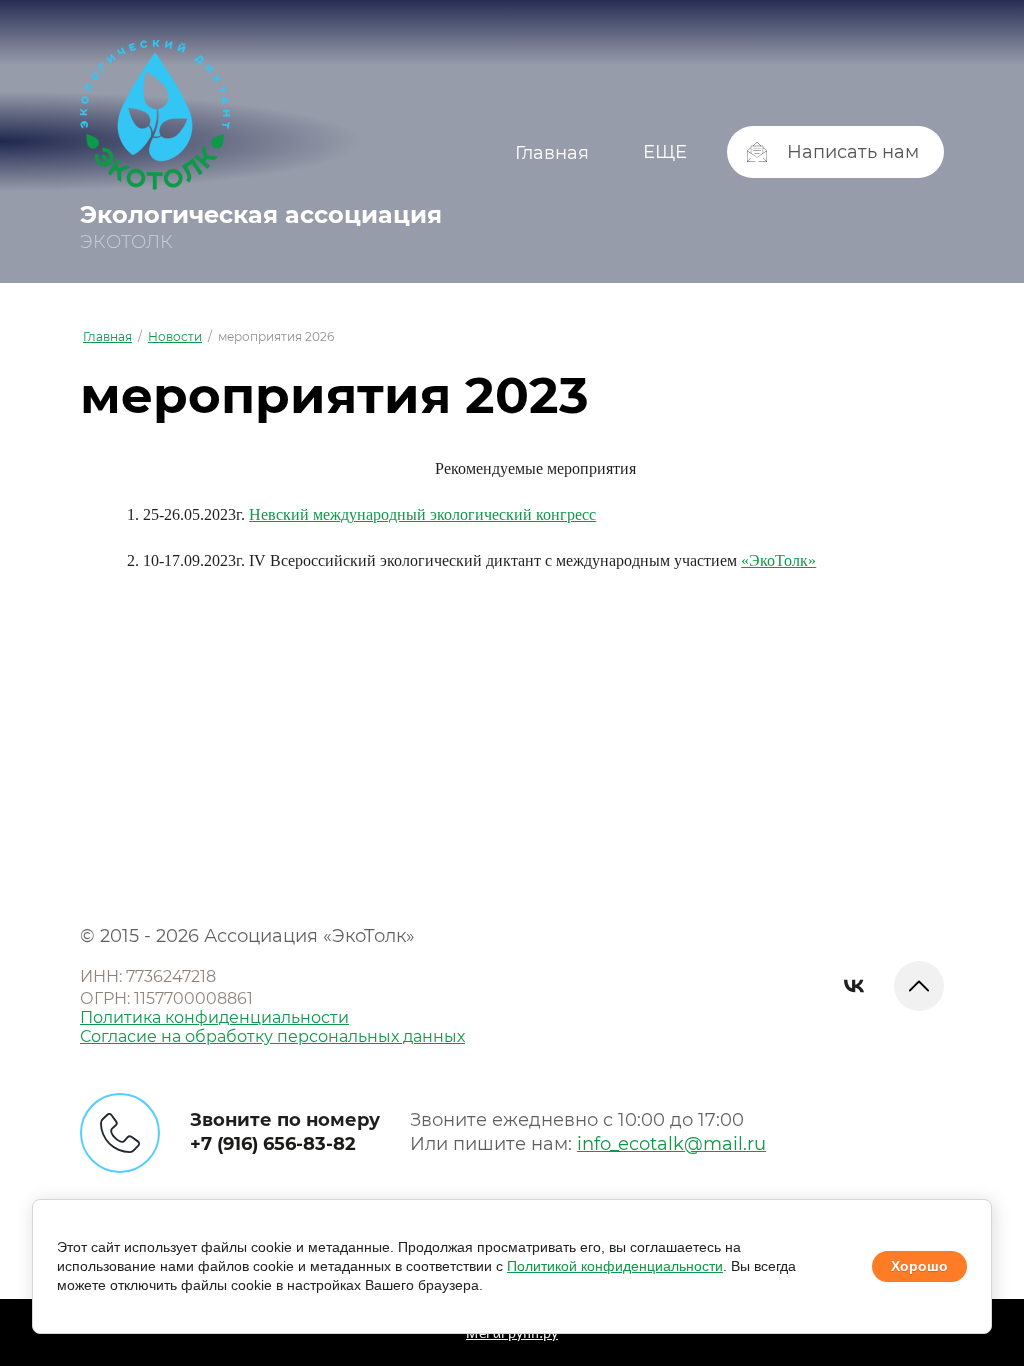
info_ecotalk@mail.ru (671, 1144)
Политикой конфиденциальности (615, 1266)
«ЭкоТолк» (778, 560)
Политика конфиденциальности (214, 1017)
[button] (835, 152)
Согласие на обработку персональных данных (272, 1036)
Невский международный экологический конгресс (422, 514)
